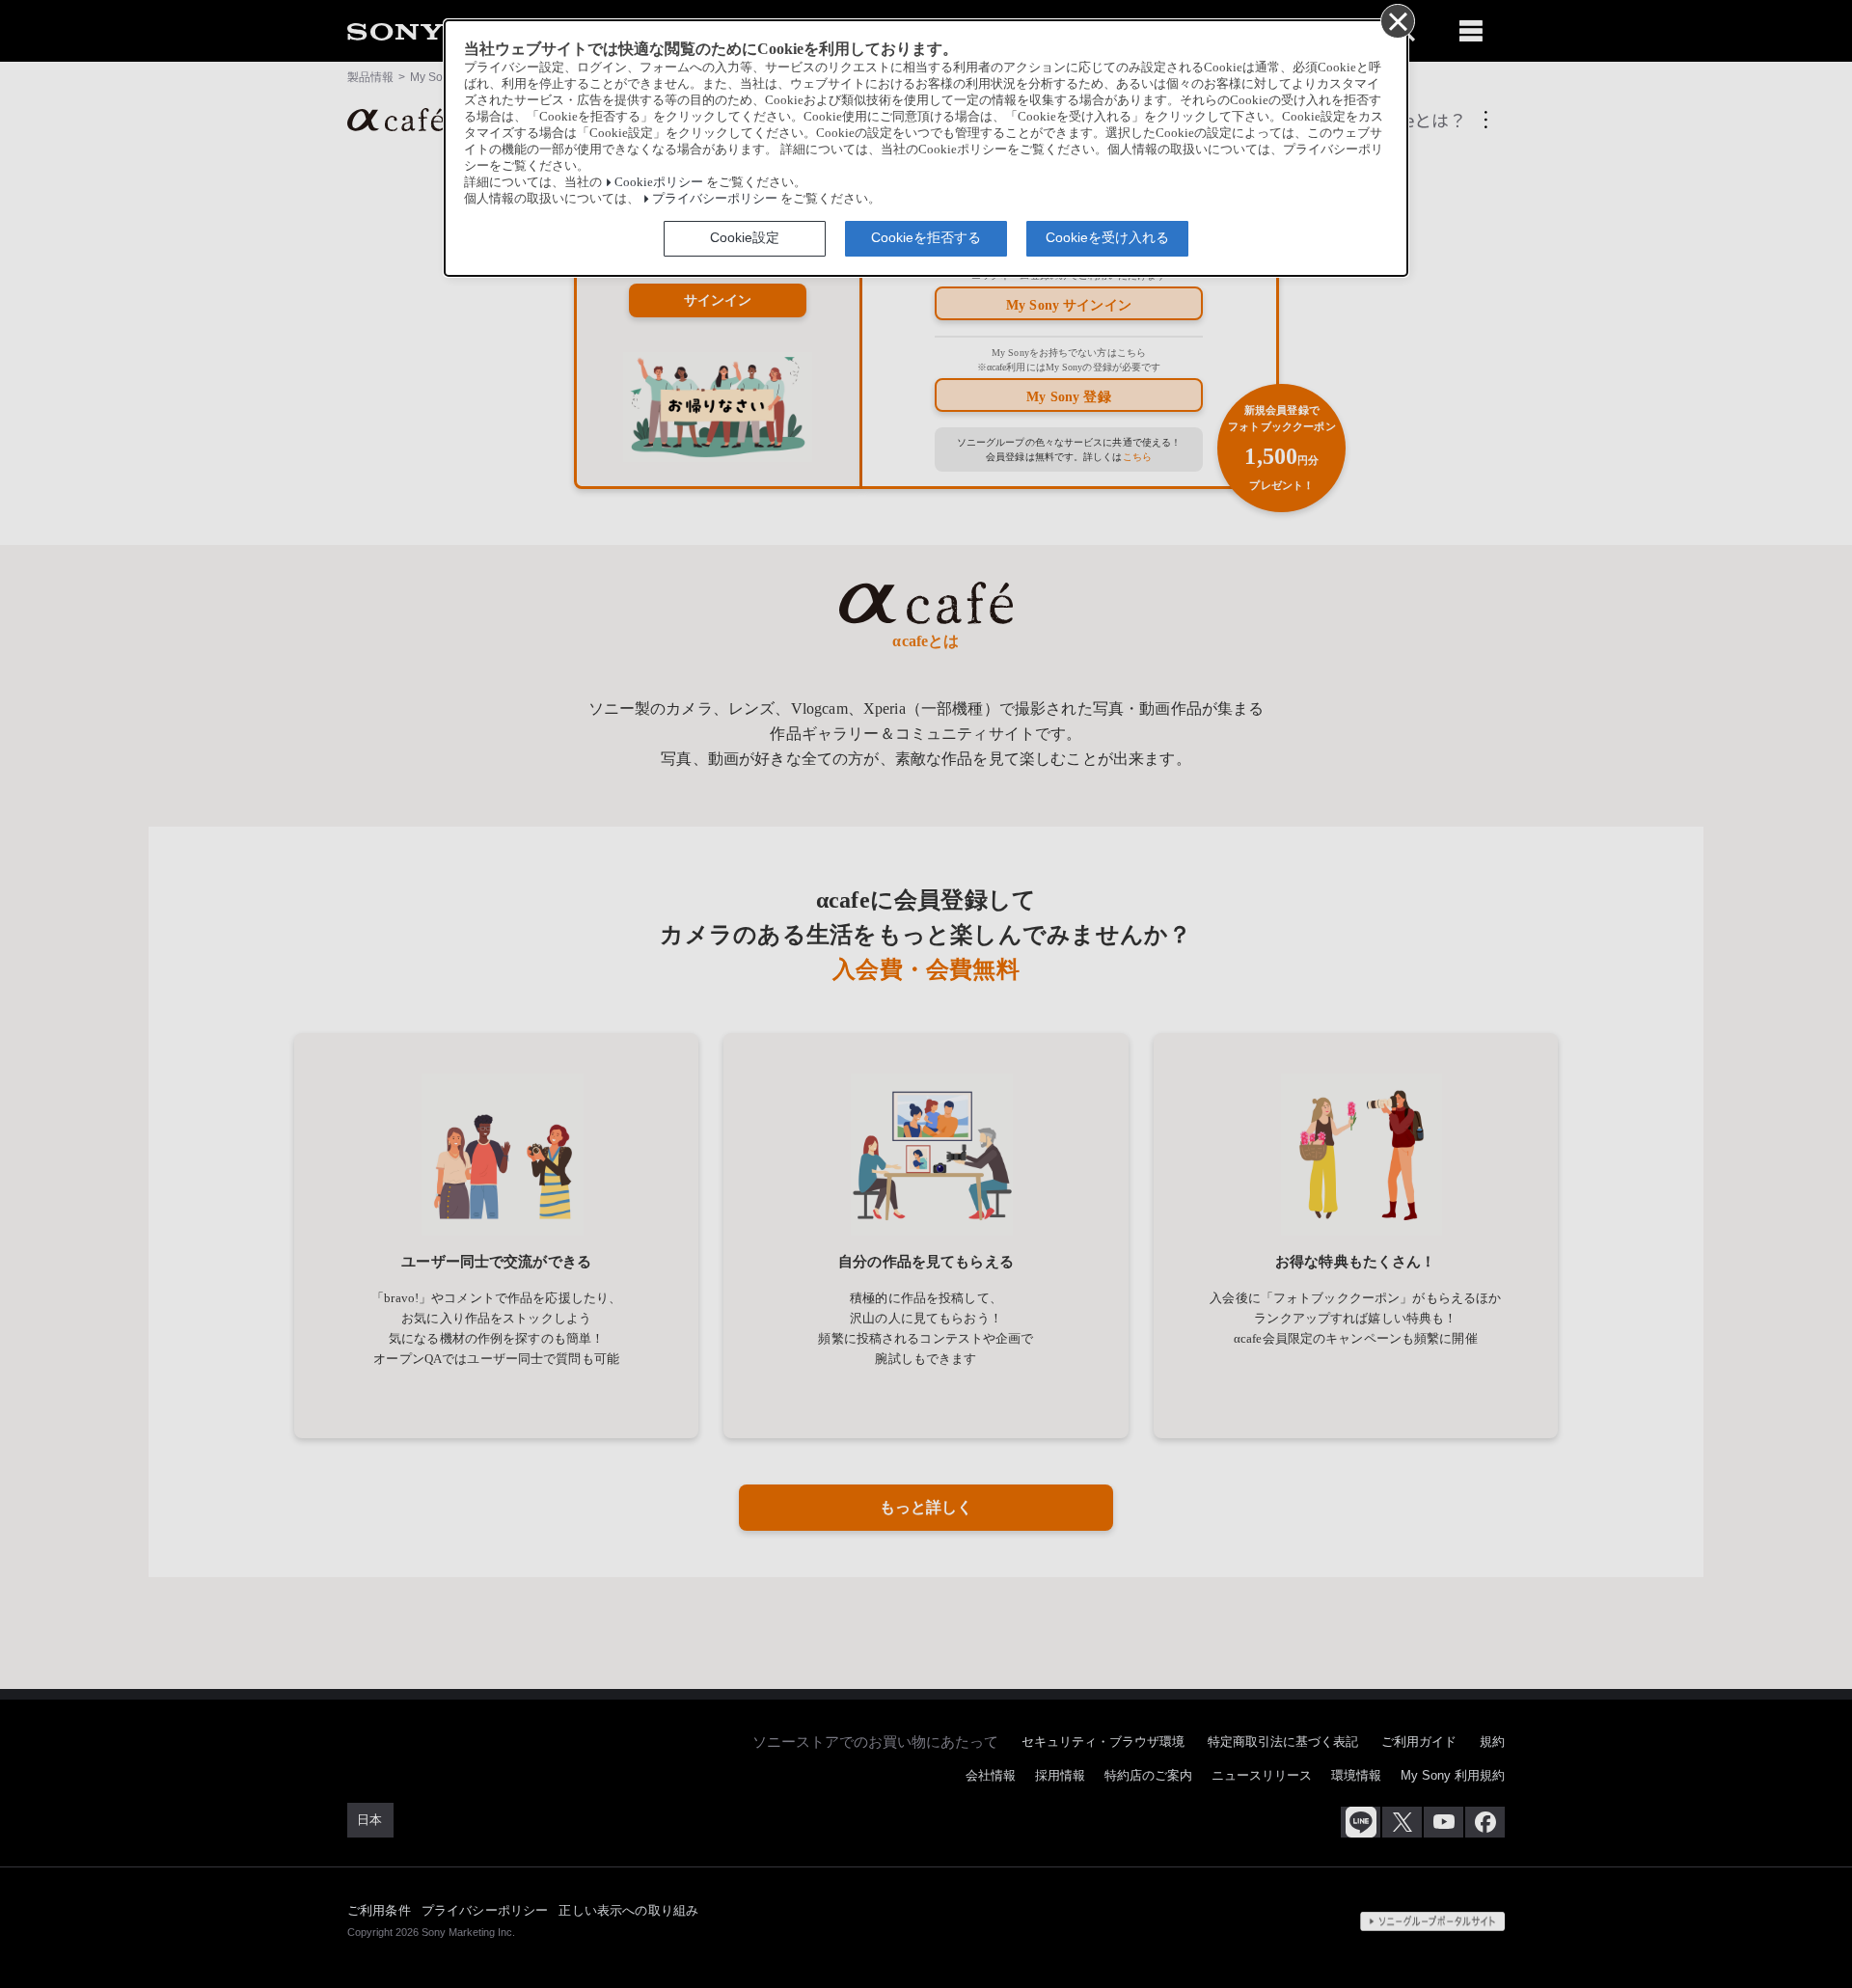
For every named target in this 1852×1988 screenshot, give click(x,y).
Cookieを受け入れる (1107, 237)
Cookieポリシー (659, 182)
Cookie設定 (745, 237)
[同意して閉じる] (1397, 20)
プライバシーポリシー (715, 199)
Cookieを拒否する (926, 237)
